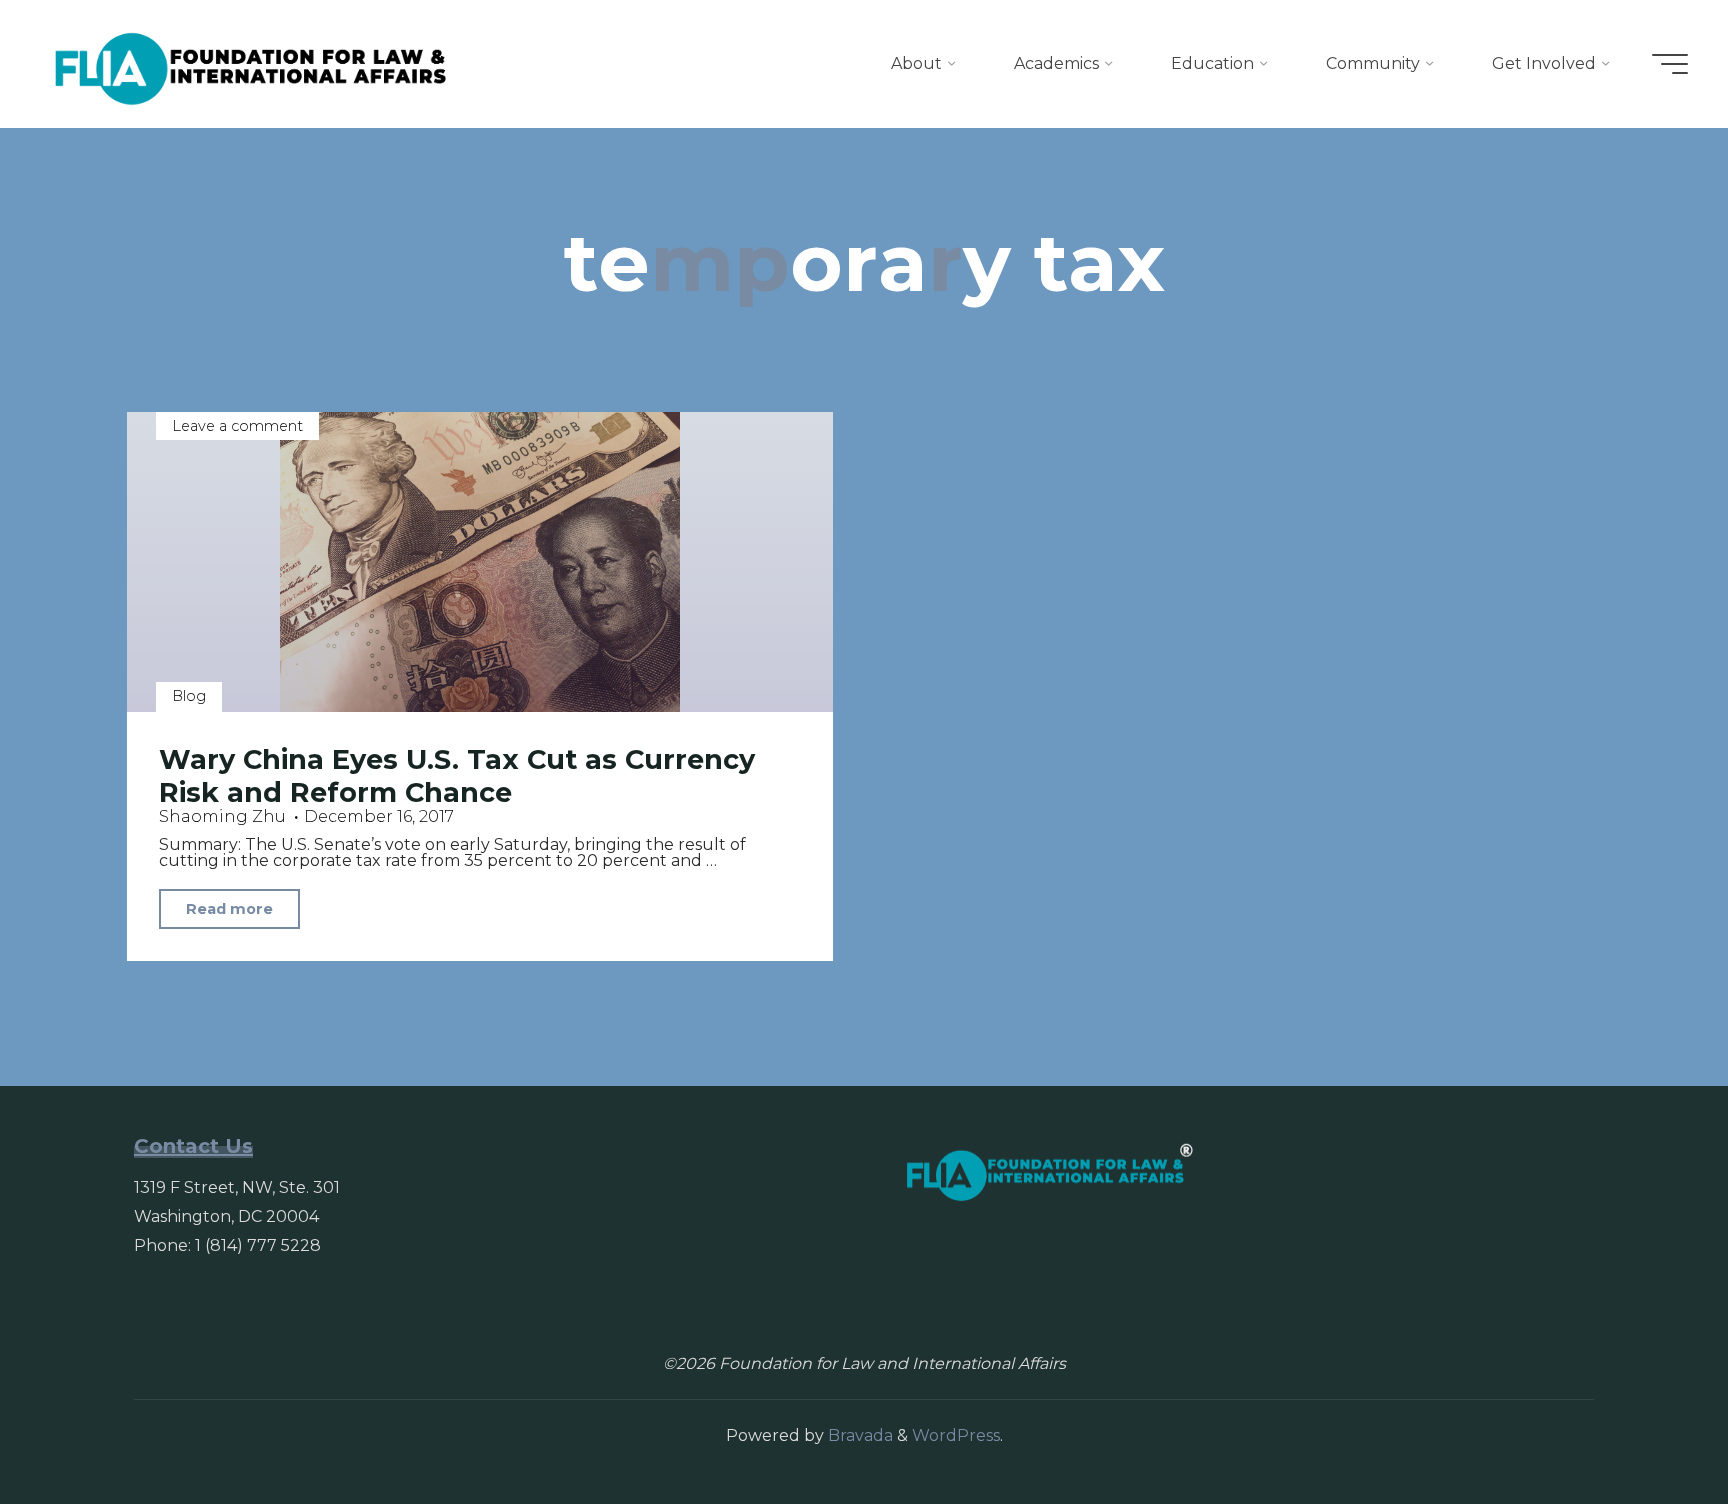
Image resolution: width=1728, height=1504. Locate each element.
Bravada (858, 1435)
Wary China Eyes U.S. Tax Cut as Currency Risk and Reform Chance (457, 776)
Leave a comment (237, 426)
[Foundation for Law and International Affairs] (251, 63)
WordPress (956, 1435)
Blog (189, 696)
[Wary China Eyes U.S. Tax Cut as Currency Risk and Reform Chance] (480, 562)
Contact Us (193, 1146)
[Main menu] (1670, 64)
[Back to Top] (1650, 1426)
